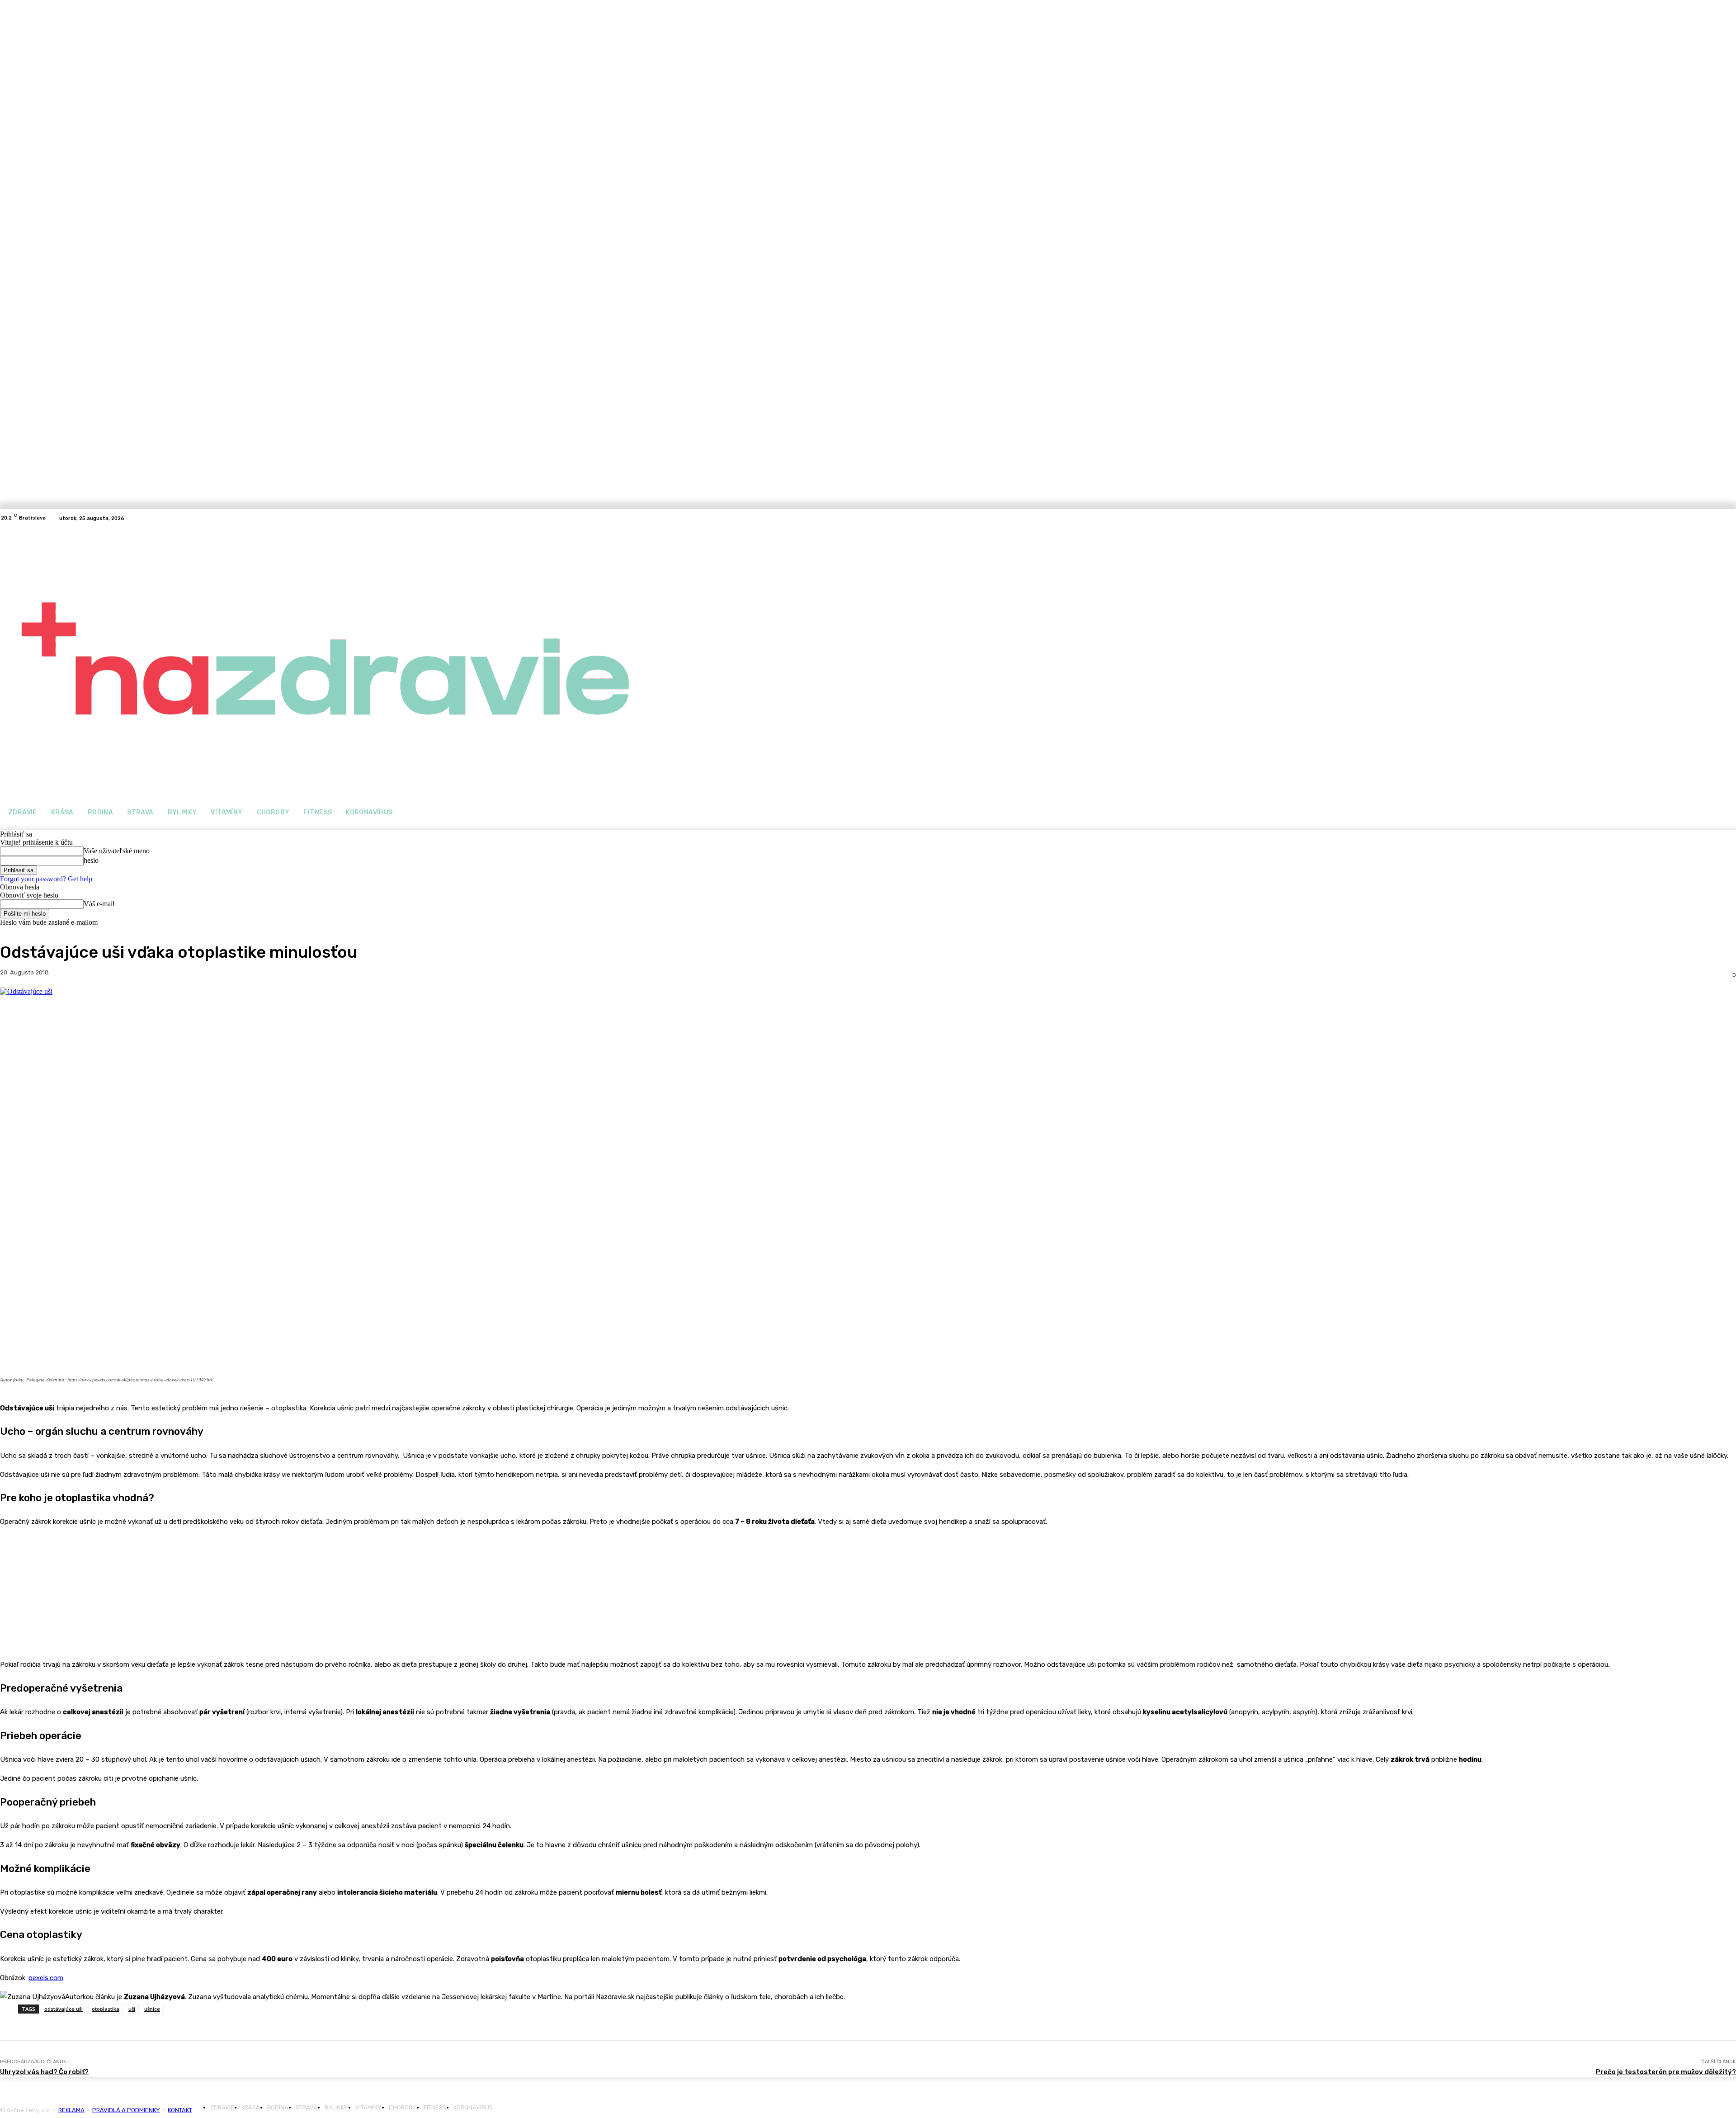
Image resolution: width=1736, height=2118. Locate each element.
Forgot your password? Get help (46, 879)
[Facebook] (143, 518)
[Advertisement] (68, 1591)
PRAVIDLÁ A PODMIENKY (126, 2110)
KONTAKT (180, 2110)
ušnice (152, 2009)
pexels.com (46, 1978)
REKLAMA (71, 2110)
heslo (91, 860)
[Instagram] (154, 518)
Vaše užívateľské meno (117, 851)
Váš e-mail (99, 904)
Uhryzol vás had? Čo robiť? (44, 2072)
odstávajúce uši (64, 2009)
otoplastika (106, 2009)
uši (132, 2009)
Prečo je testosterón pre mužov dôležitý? (1666, 2072)
